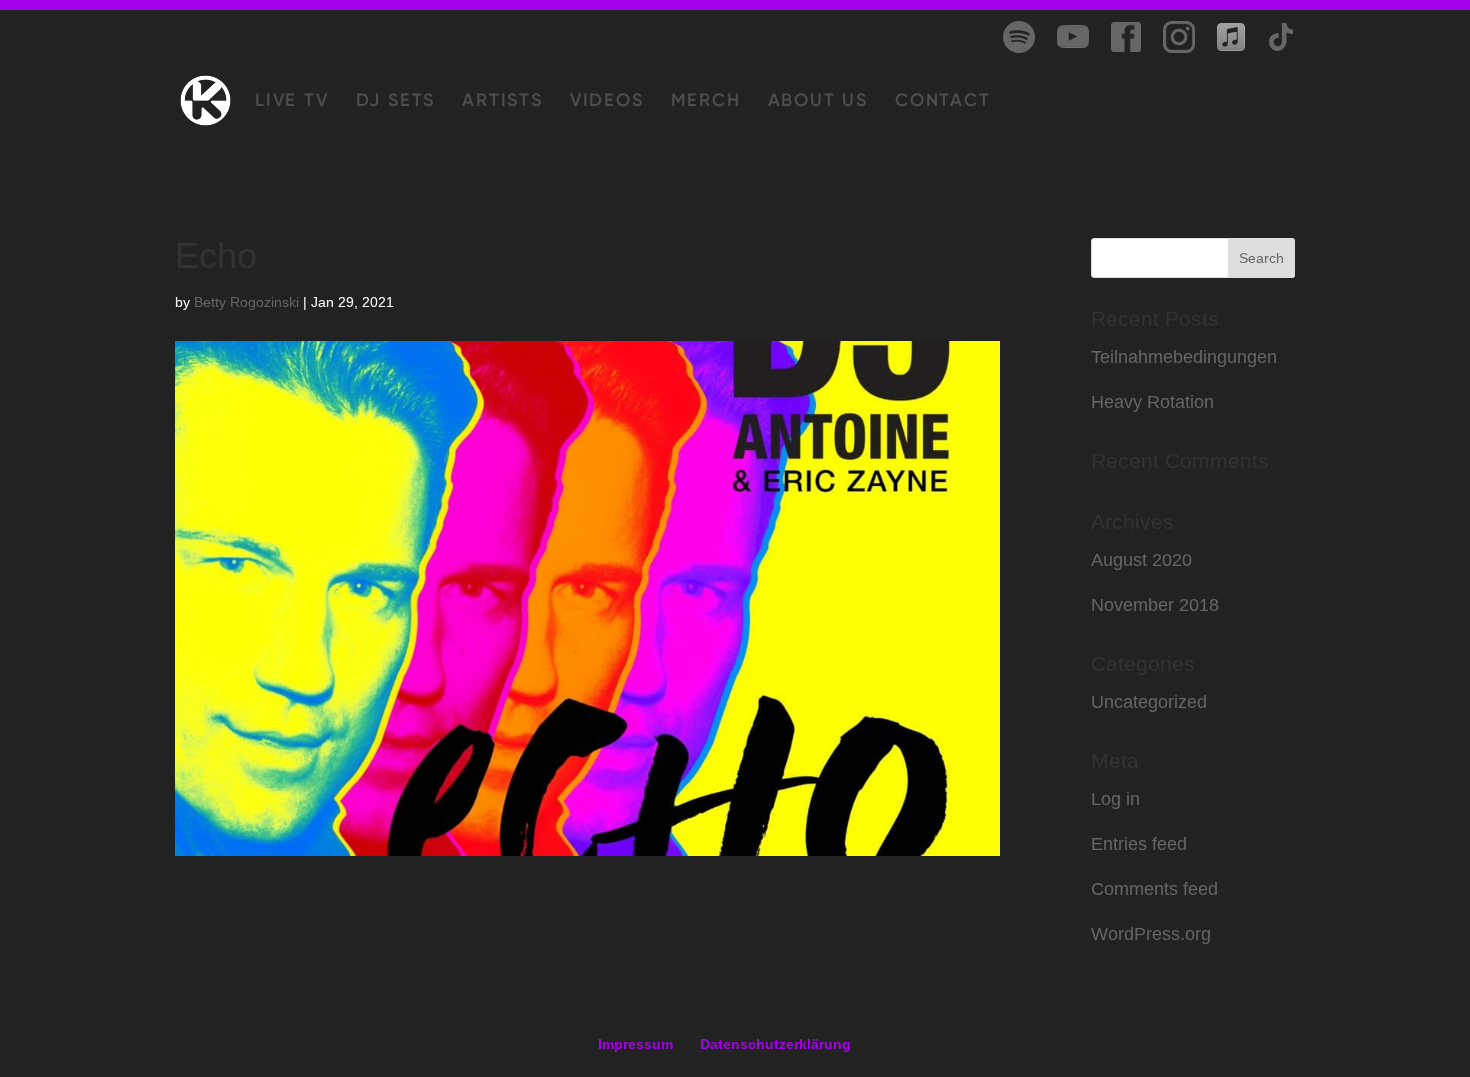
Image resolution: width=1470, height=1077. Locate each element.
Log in (1115, 799)
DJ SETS (396, 102)
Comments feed (1154, 889)
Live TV (292, 102)
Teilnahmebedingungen (1184, 357)
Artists (502, 102)
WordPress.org (1151, 934)
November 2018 (1155, 605)
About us (818, 102)
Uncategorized (1149, 702)
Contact (943, 102)
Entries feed (1139, 844)
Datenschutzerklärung (775, 1044)
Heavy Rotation (1152, 402)
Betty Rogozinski (246, 302)
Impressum (635, 1044)
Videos (607, 102)
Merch (706, 102)
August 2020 (1141, 560)
